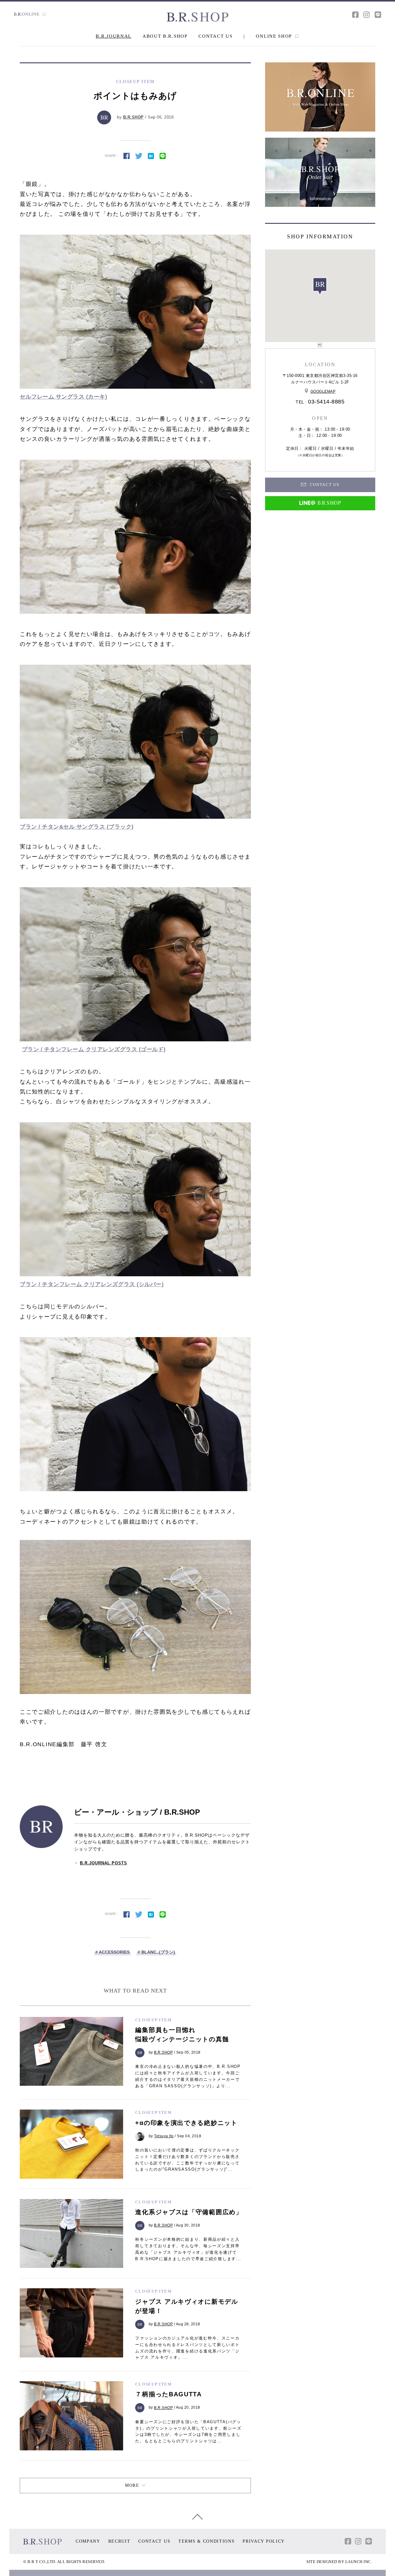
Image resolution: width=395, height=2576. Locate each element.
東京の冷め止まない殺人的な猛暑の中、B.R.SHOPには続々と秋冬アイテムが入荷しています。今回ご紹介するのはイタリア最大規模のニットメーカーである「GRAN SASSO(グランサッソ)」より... (188, 2076)
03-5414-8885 (326, 402)
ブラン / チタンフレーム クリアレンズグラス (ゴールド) (94, 1049)
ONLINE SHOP (274, 36)
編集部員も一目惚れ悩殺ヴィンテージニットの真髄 (182, 2034)
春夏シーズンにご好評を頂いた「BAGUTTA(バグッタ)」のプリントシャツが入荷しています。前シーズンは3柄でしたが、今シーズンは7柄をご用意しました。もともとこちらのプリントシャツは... (188, 2431)
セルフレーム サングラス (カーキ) (63, 397)
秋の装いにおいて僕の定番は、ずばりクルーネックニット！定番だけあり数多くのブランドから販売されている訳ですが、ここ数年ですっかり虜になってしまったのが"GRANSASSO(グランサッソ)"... (187, 2160)
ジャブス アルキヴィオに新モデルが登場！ (187, 2306)
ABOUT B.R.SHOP (165, 36)
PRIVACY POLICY (264, 2541)
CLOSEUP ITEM (153, 2020)
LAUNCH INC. (359, 2562)
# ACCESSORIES (112, 1952)
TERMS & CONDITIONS (207, 2541)
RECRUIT (119, 2541)
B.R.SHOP (133, 117)
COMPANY (88, 2541)
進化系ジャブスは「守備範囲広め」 (189, 2212)
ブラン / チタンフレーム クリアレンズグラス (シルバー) (92, 1284)
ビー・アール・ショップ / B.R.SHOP (137, 1812)
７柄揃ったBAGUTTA (168, 2394)
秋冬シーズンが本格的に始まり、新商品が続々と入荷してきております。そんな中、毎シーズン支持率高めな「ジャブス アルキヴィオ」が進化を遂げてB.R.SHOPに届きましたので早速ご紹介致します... (188, 2249)
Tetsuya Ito (164, 2136)
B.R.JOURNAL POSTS (104, 1863)
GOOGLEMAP (323, 391)
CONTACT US (215, 36)
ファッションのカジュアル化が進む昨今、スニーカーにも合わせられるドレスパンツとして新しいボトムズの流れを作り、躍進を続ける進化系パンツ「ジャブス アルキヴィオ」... (187, 2348)
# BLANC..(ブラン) (156, 1952)
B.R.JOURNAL (114, 36)
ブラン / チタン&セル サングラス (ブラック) (77, 827)
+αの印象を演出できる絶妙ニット (186, 2123)
